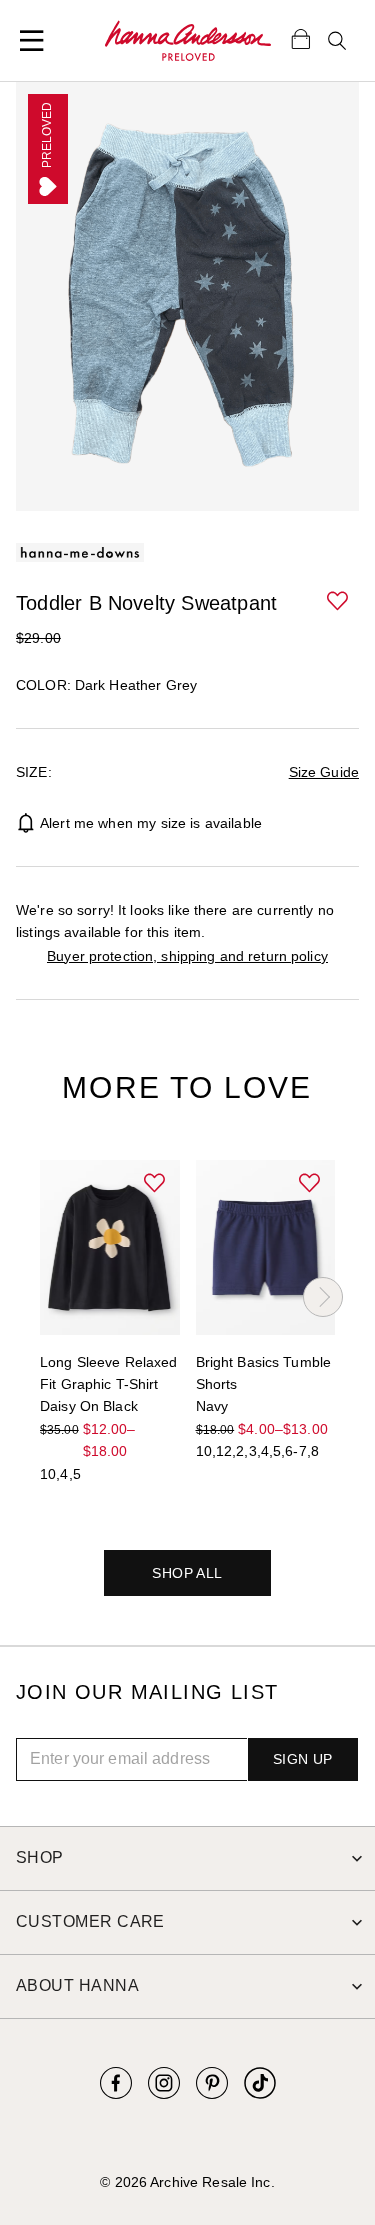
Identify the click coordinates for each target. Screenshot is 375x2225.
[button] (339, 602)
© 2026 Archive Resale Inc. (187, 2182)
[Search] (337, 41)
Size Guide (324, 772)
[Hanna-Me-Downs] (188, 41)
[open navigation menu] (32, 41)
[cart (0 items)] (301, 38)
